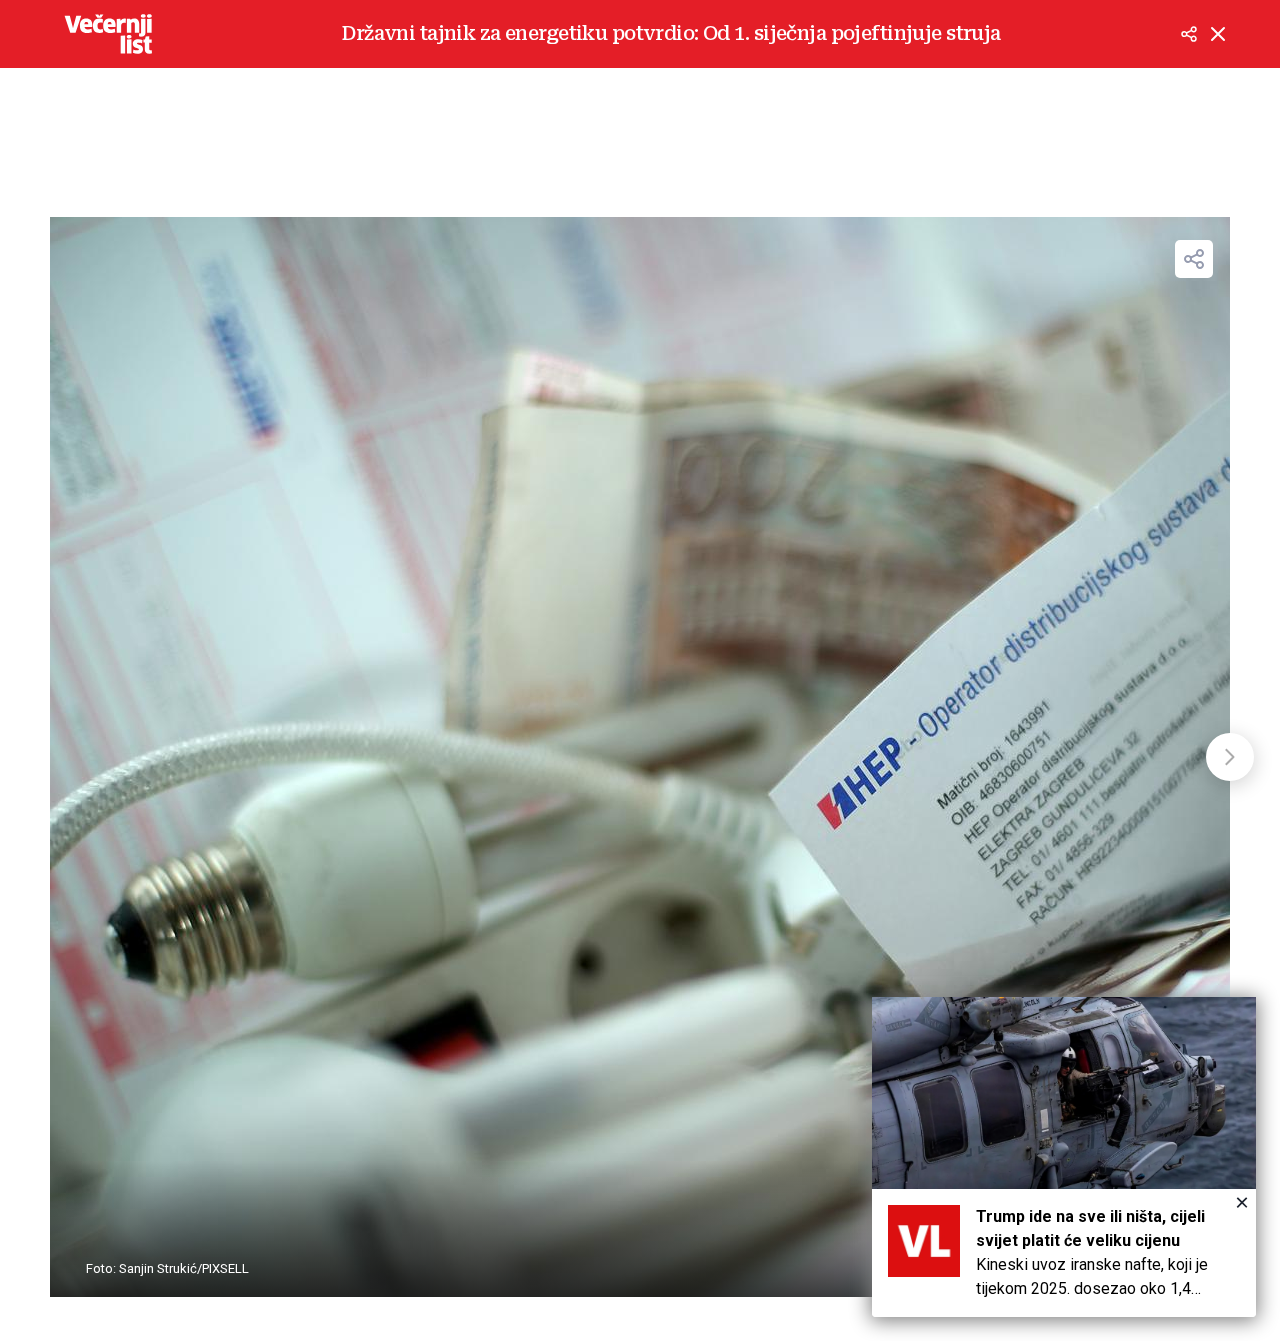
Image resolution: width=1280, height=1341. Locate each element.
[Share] (1194, 259)
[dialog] (1064, 1157)
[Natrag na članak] (1218, 34)
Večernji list (108, 34)
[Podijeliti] (1189, 34)
